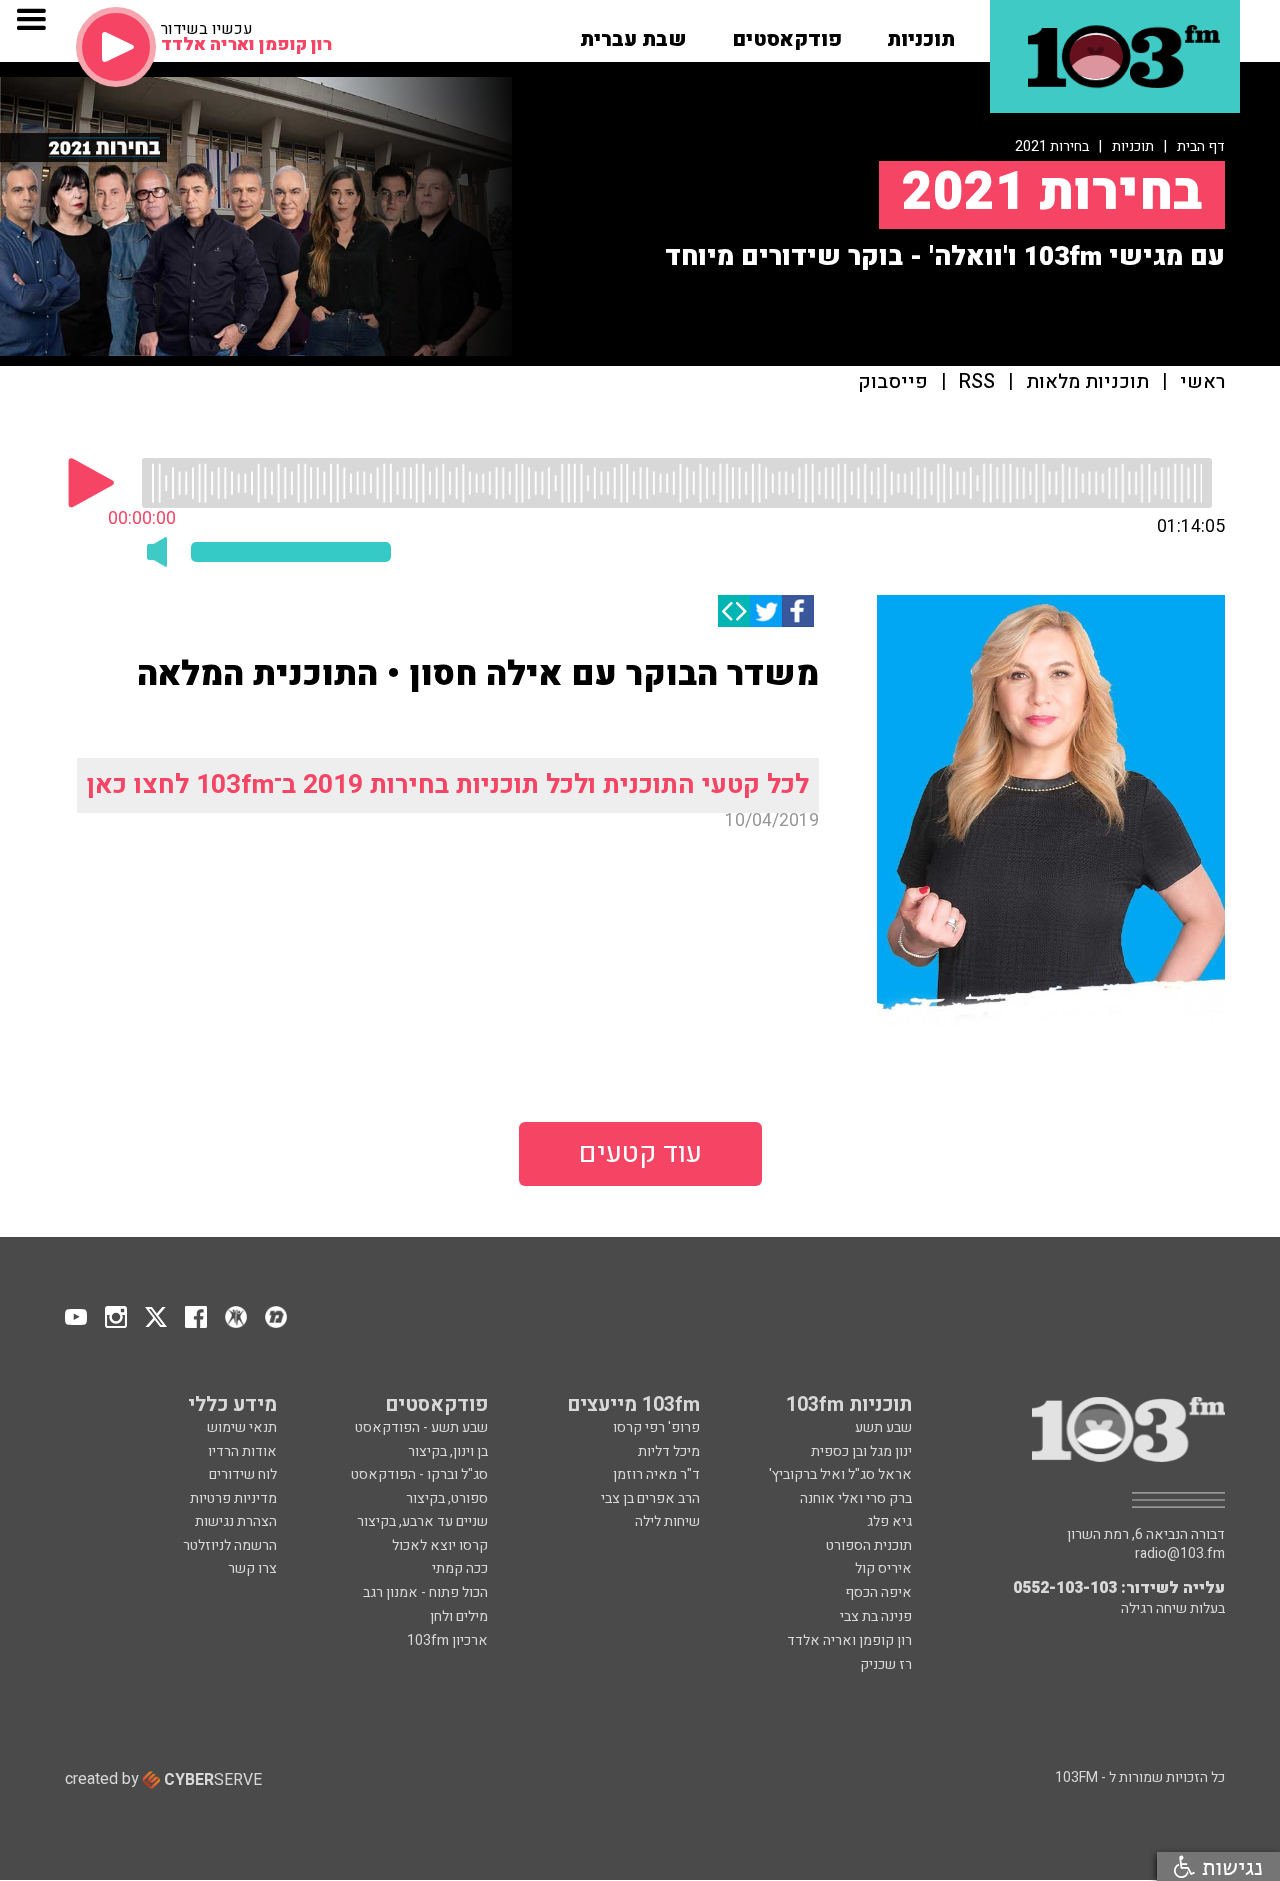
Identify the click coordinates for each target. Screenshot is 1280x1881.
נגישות (1229, 1866)
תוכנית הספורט (869, 1545)
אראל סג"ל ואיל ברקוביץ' (840, 1474)
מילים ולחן (459, 1616)
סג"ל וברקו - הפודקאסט (419, 1474)
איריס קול (883, 1568)
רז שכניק (886, 1664)
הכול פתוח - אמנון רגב (425, 1592)
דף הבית (1201, 146)
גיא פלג (889, 1521)
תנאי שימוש (242, 1427)
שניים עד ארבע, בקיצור (422, 1521)
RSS (977, 382)
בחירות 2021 (1052, 146)
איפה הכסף (878, 1592)
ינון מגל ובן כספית (861, 1451)
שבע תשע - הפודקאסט (421, 1427)
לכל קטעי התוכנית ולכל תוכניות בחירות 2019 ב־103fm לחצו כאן (448, 784)
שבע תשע (883, 1427)
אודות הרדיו (242, 1451)
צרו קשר (252, 1568)
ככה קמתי (460, 1568)
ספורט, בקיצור (447, 1498)
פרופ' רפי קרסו (656, 1427)
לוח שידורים (243, 1474)
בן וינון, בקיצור (448, 1451)
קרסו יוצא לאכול (440, 1545)
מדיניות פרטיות (233, 1498)
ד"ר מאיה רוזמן (656, 1474)
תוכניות (1133, 146)
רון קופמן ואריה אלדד (849, 1640)
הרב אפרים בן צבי (650, 1498)
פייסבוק (893, 382)
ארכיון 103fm (447, 1640)
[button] (921, 33)
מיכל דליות (669, 1451)
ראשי (1202, 382)
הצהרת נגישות (236, 1521)
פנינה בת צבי (876, 1616)
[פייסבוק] (798, 611)
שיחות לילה (667, 1521)
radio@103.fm (1180, 1554)
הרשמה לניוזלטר (230, 1545)
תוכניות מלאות (1087, 382)
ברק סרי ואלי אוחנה (856, 1498)
